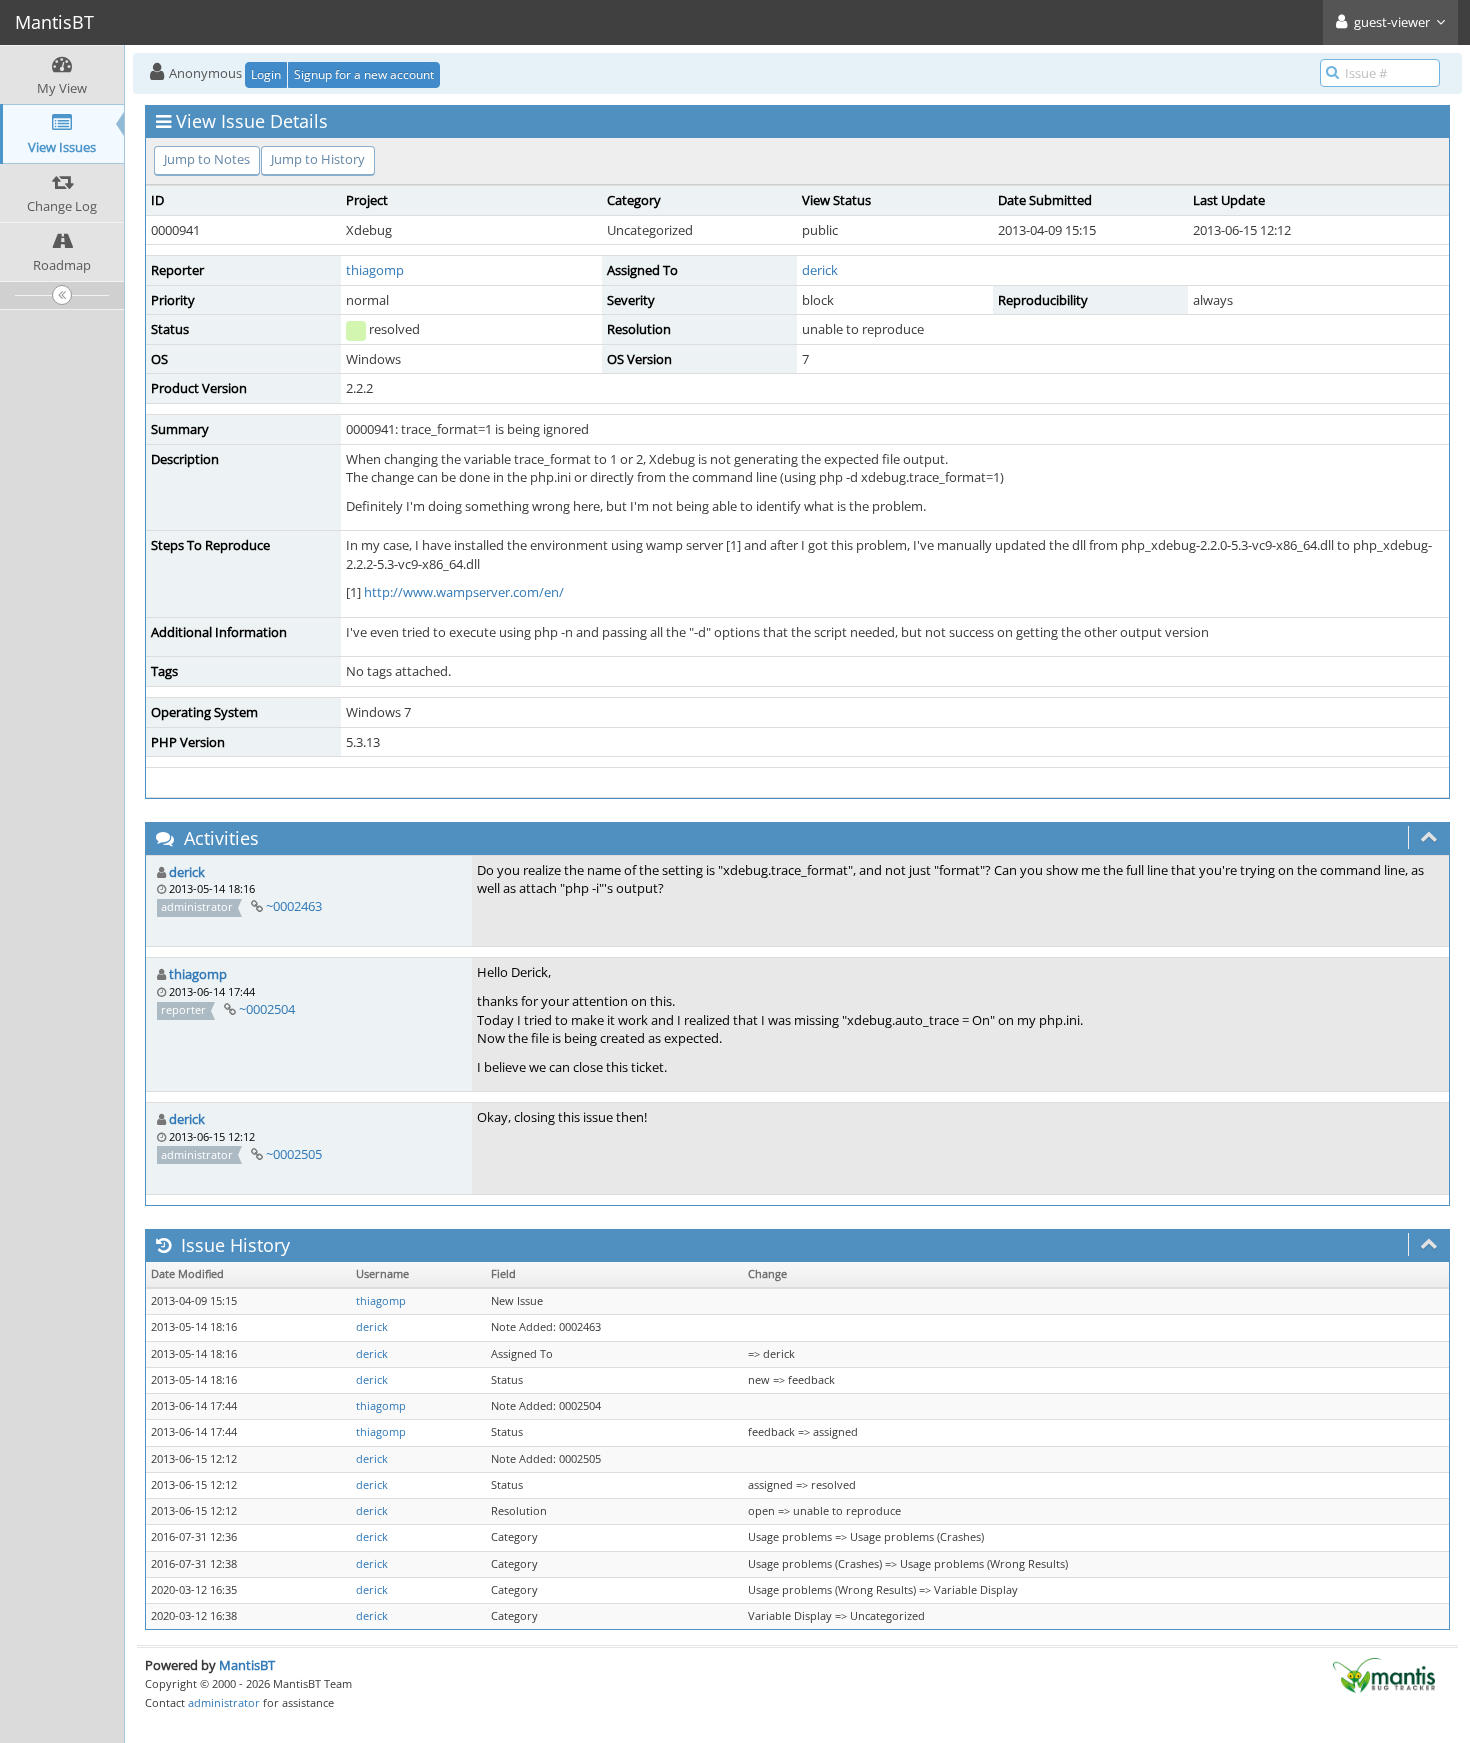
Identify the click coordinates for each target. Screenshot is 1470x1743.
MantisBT (247, 1665)
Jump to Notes (207, 159)
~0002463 (294, 906)
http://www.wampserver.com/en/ (464, 592)
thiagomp (375, 270)
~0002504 (267, 1009)
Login (266, 74)
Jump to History (318, 159)
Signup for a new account (364, 74)
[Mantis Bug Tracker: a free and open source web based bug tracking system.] (1384, 1674)
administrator (224, 1702)
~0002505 (294, 1154)
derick (820, 270)
